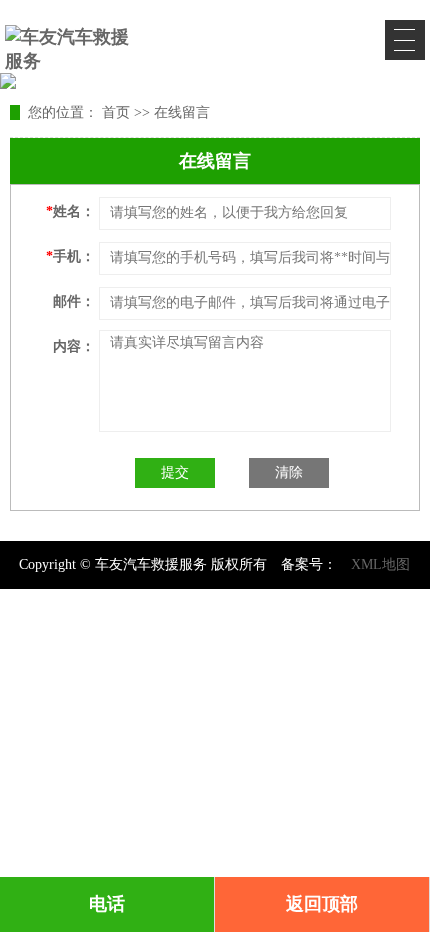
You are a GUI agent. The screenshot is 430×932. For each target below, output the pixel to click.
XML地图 (380, 564)
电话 (107, 904)
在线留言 (182, 112)
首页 (116, 112)
